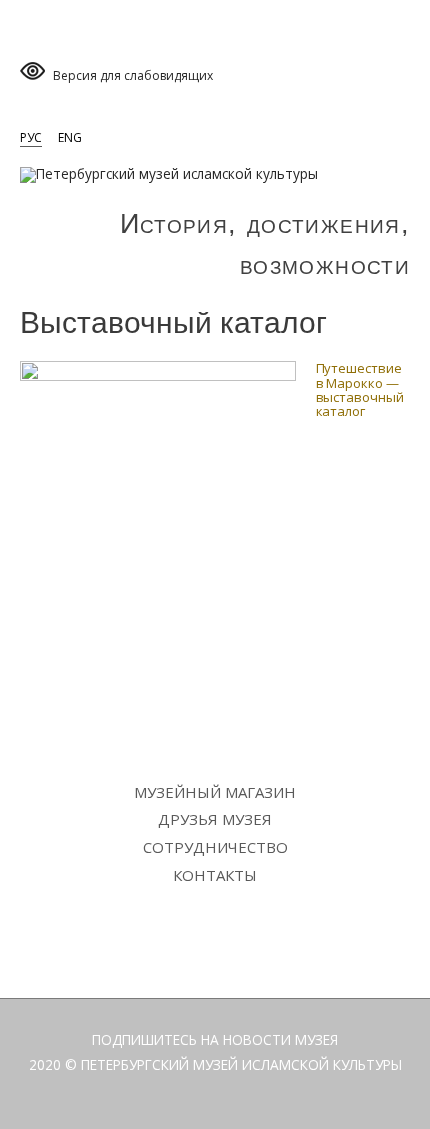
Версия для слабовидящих (131, 75)
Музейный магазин (215, 792)
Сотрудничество (215, 847)
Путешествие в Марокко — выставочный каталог (360, 389)
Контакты (215, 875)
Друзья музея (215, 819)
